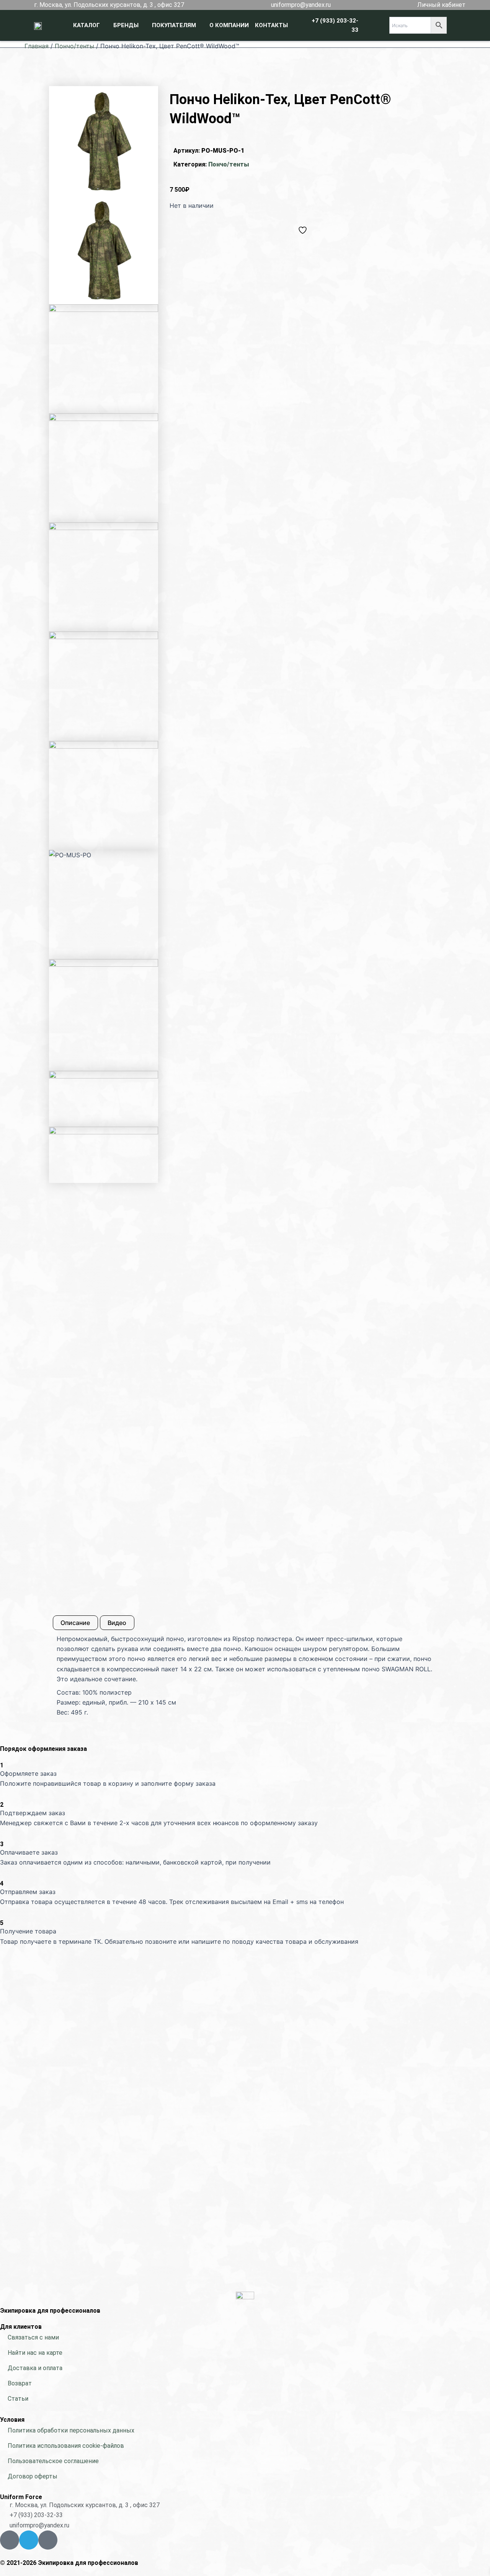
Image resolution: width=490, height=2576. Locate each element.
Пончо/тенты (74, 46)
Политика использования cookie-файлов (66, 2446)
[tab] (75, 1623)
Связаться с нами (33, 2337)
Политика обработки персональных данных (71, 2430)
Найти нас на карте (35, 2353)
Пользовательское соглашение (53, 2461)
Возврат (20, 2383)
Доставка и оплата (35, 2368)
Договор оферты (33, 2476)
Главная (37, 46)
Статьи (18, 2399)
